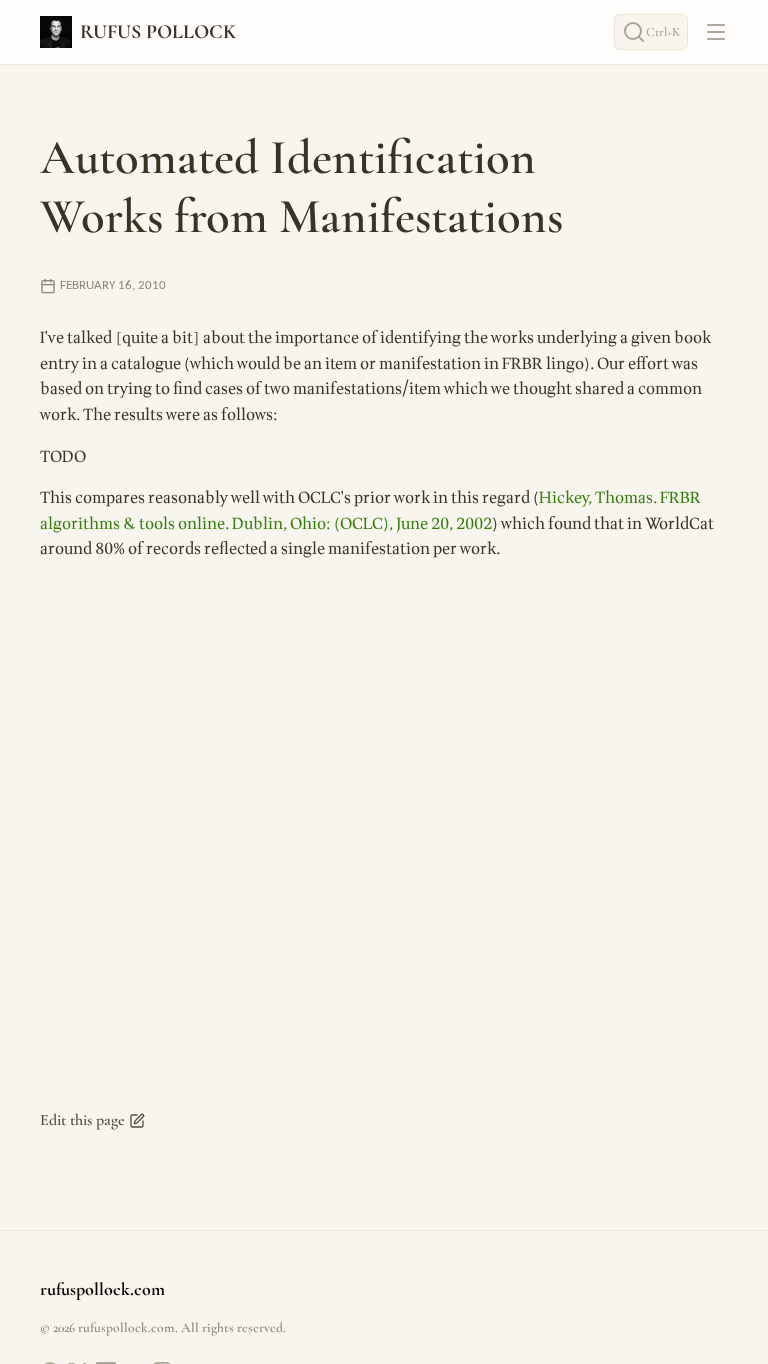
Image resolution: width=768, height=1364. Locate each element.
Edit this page (82, 1120)
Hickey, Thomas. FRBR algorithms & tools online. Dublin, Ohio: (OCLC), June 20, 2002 (370, 511)
